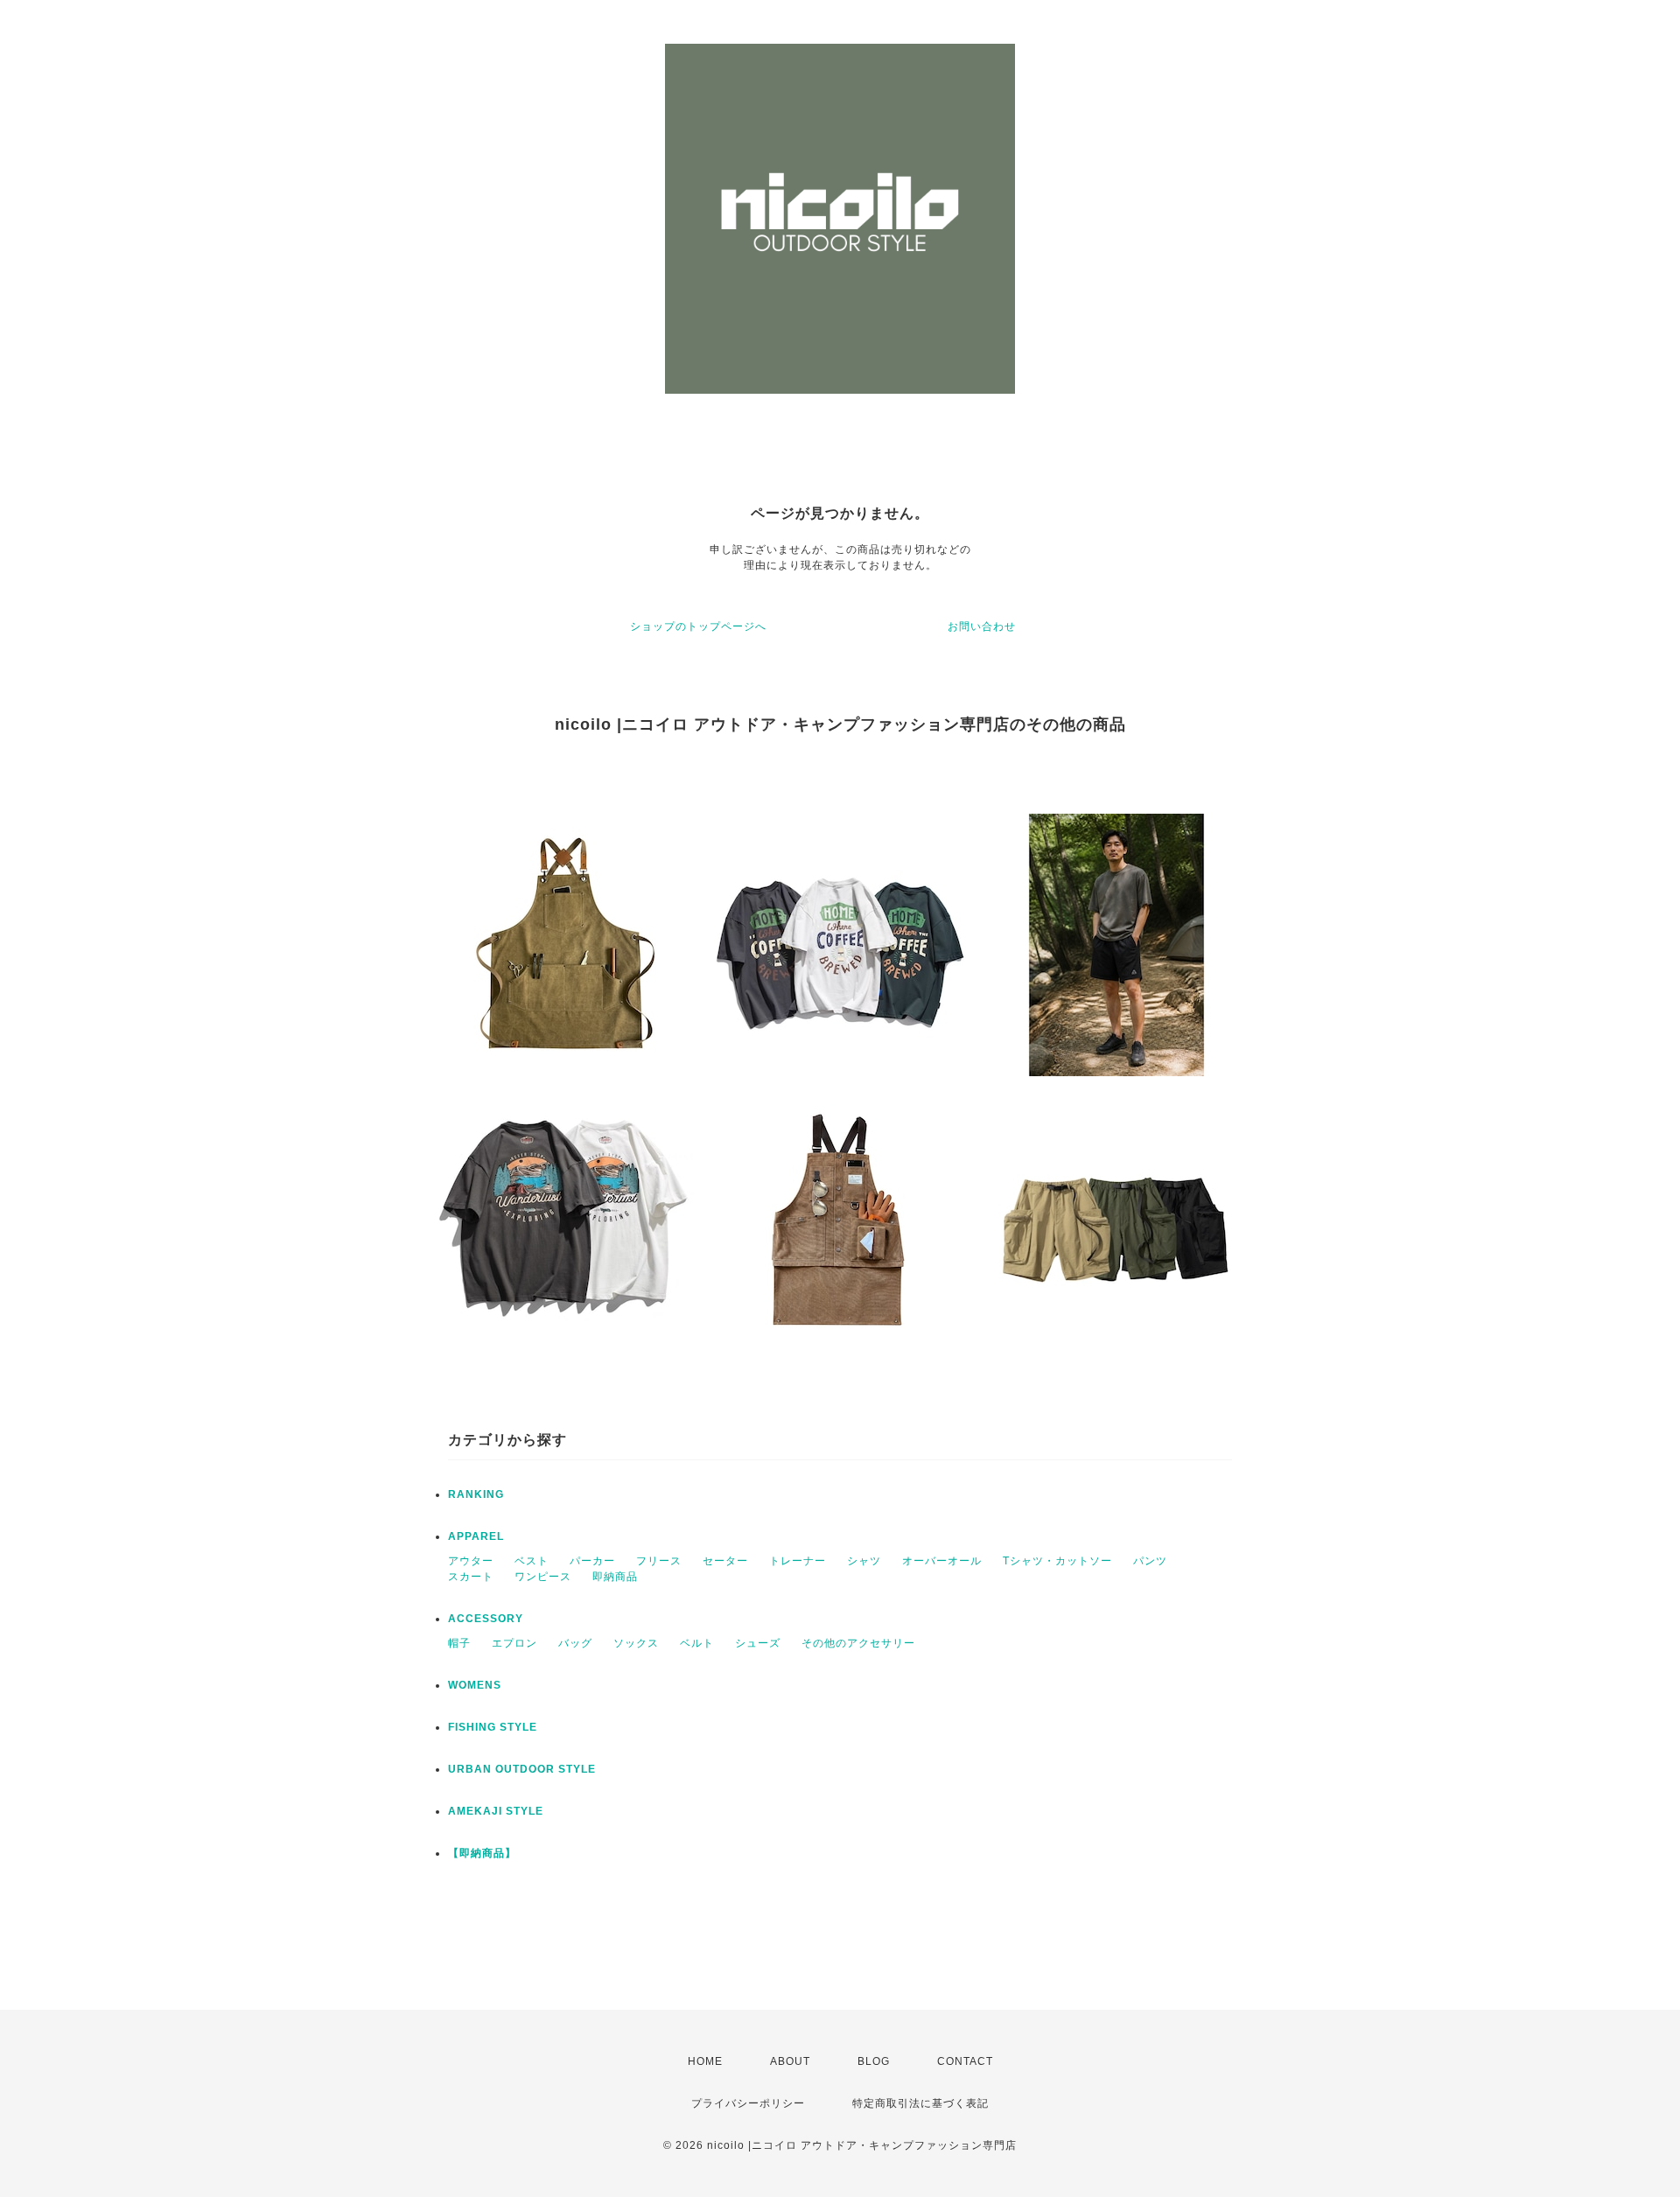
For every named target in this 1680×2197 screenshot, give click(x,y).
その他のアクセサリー (858, 1643)
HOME (705, 2061)
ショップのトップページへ (698, 626)
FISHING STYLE (493, 1727)
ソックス (636, 1643)
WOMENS (475, 1685)
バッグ (575, 1643)
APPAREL (476, 1536)
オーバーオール (942, 1561)
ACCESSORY (486, 1619)
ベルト (697, 1643)
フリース (659, 1561)
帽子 (459, 1643)
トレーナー (798, 1561)
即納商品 (615, 1577)
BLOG (874, 2061)
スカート (471, 1577)
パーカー (592, 1561)
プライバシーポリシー (748, 2103)
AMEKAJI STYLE (496, 1811)
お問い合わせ (982, 626)
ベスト (532, 1561)
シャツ (864, 1561)
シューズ (758, 1643)
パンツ (1150, 1561)
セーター (725, 1561)
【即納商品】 (482, 1853)
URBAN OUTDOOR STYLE (522, 1769)
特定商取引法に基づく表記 (920, 2103)
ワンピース (543, 1577)
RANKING (476, 1494)
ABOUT (790, 2061)
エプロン (514, 1643)
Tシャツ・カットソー (1057, 1561)
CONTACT (965, 2061)
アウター (471, 1561)
